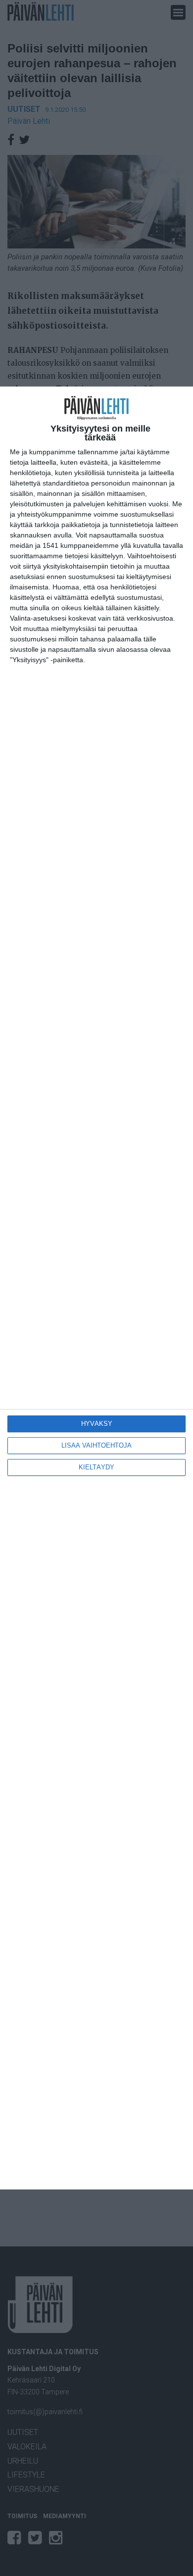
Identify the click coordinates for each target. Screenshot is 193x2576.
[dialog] (96, 1288)
